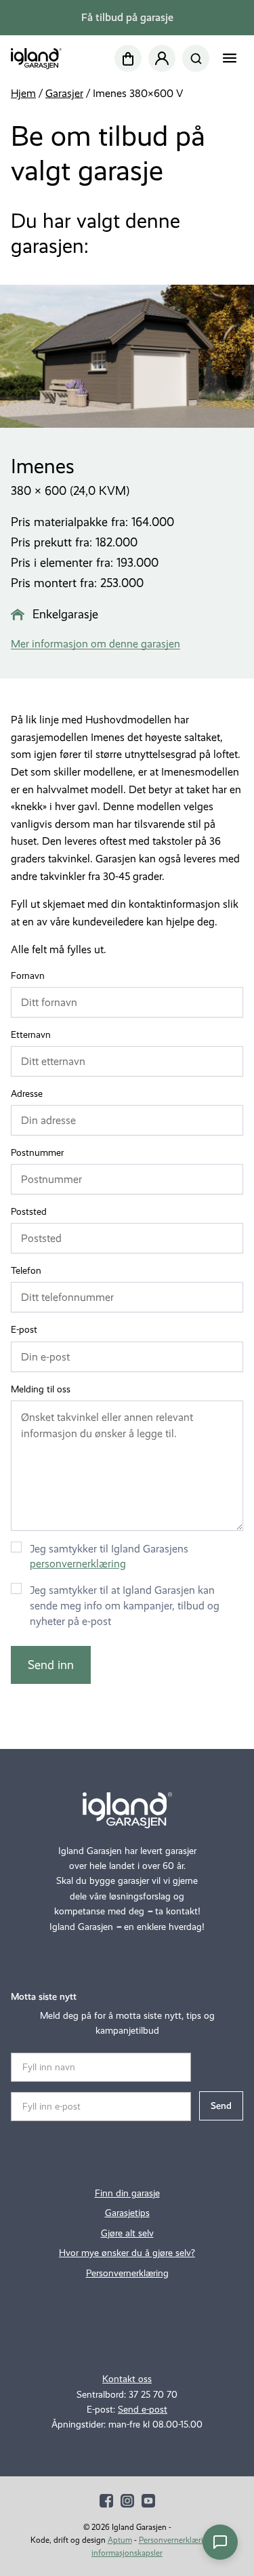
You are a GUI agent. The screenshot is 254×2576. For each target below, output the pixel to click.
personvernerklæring (78, 1564)
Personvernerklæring (127, 2273)
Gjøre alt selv (127, 2233)
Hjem (23, 93)
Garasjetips (127, 2213)
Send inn (51, 1665)
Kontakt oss (127, 2379)
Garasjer (64, 93)
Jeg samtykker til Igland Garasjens (109, 1556)
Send (221, 2106)
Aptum (120, 2540)
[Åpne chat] (220, 2542)
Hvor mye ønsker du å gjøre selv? (127, 2253)
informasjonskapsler (127, 2553)
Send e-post (143, 2410)
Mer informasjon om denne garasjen (96, 644)
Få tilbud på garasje (127, 17)
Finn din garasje (127, 2193)
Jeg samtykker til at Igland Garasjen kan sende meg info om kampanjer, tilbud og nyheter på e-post (125, 1606)
